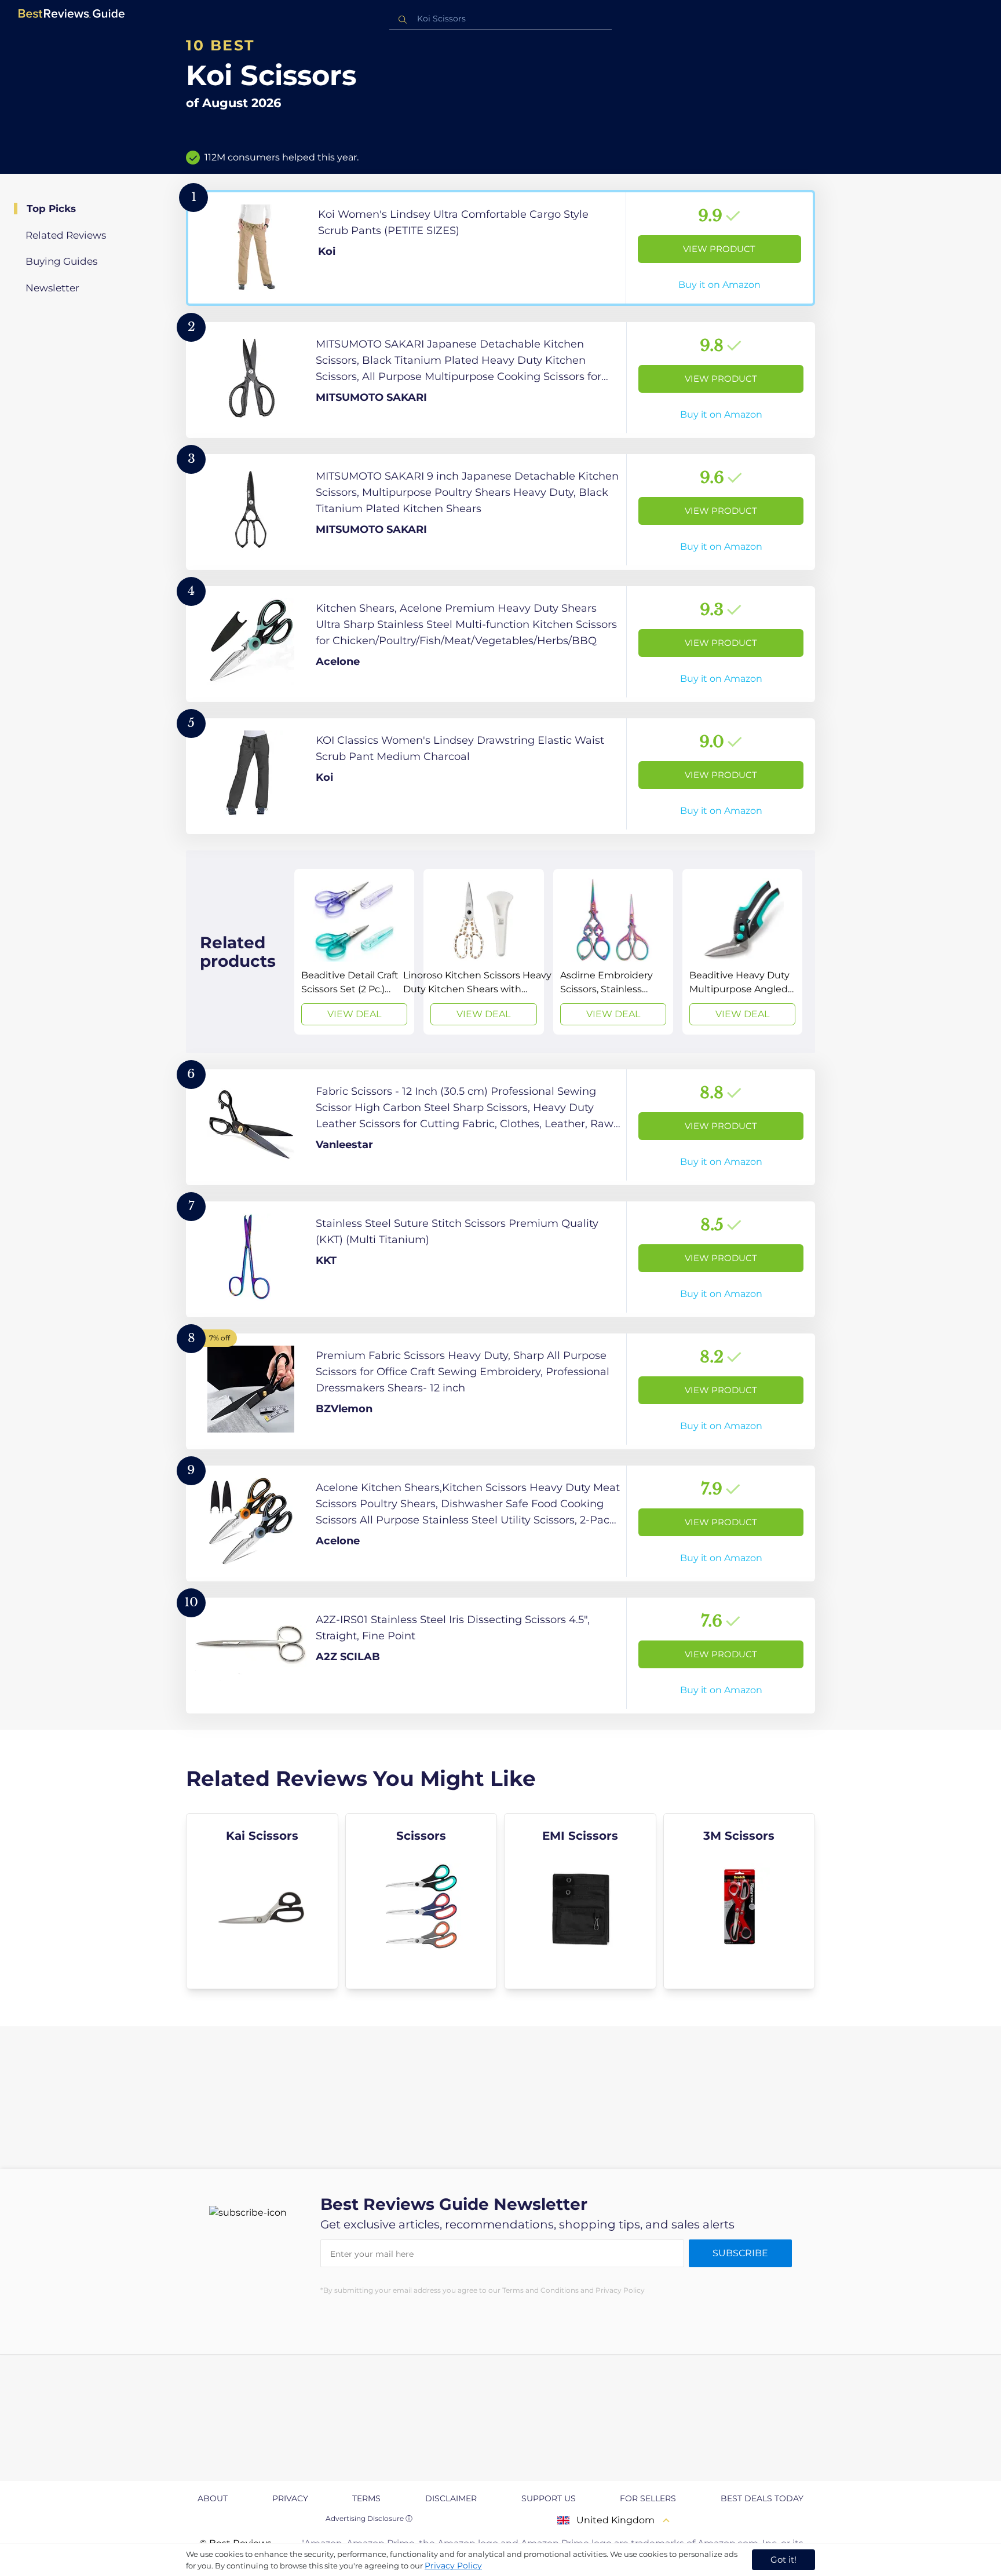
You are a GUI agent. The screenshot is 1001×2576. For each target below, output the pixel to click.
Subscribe (740, 2253)
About (213, 2498)
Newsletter (52, 288)
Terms (366, 2498)
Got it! (783, 2559)
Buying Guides (61, 261)
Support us (549, 2498)
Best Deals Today (762, 2498)
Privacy (290, 2498)
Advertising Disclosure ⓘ (369, 2518)
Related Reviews (66, 235)
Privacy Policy (453, 2566)
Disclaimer (451, 2498)
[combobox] (500, 19)
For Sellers (648, 2498)
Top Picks (51, 209)
